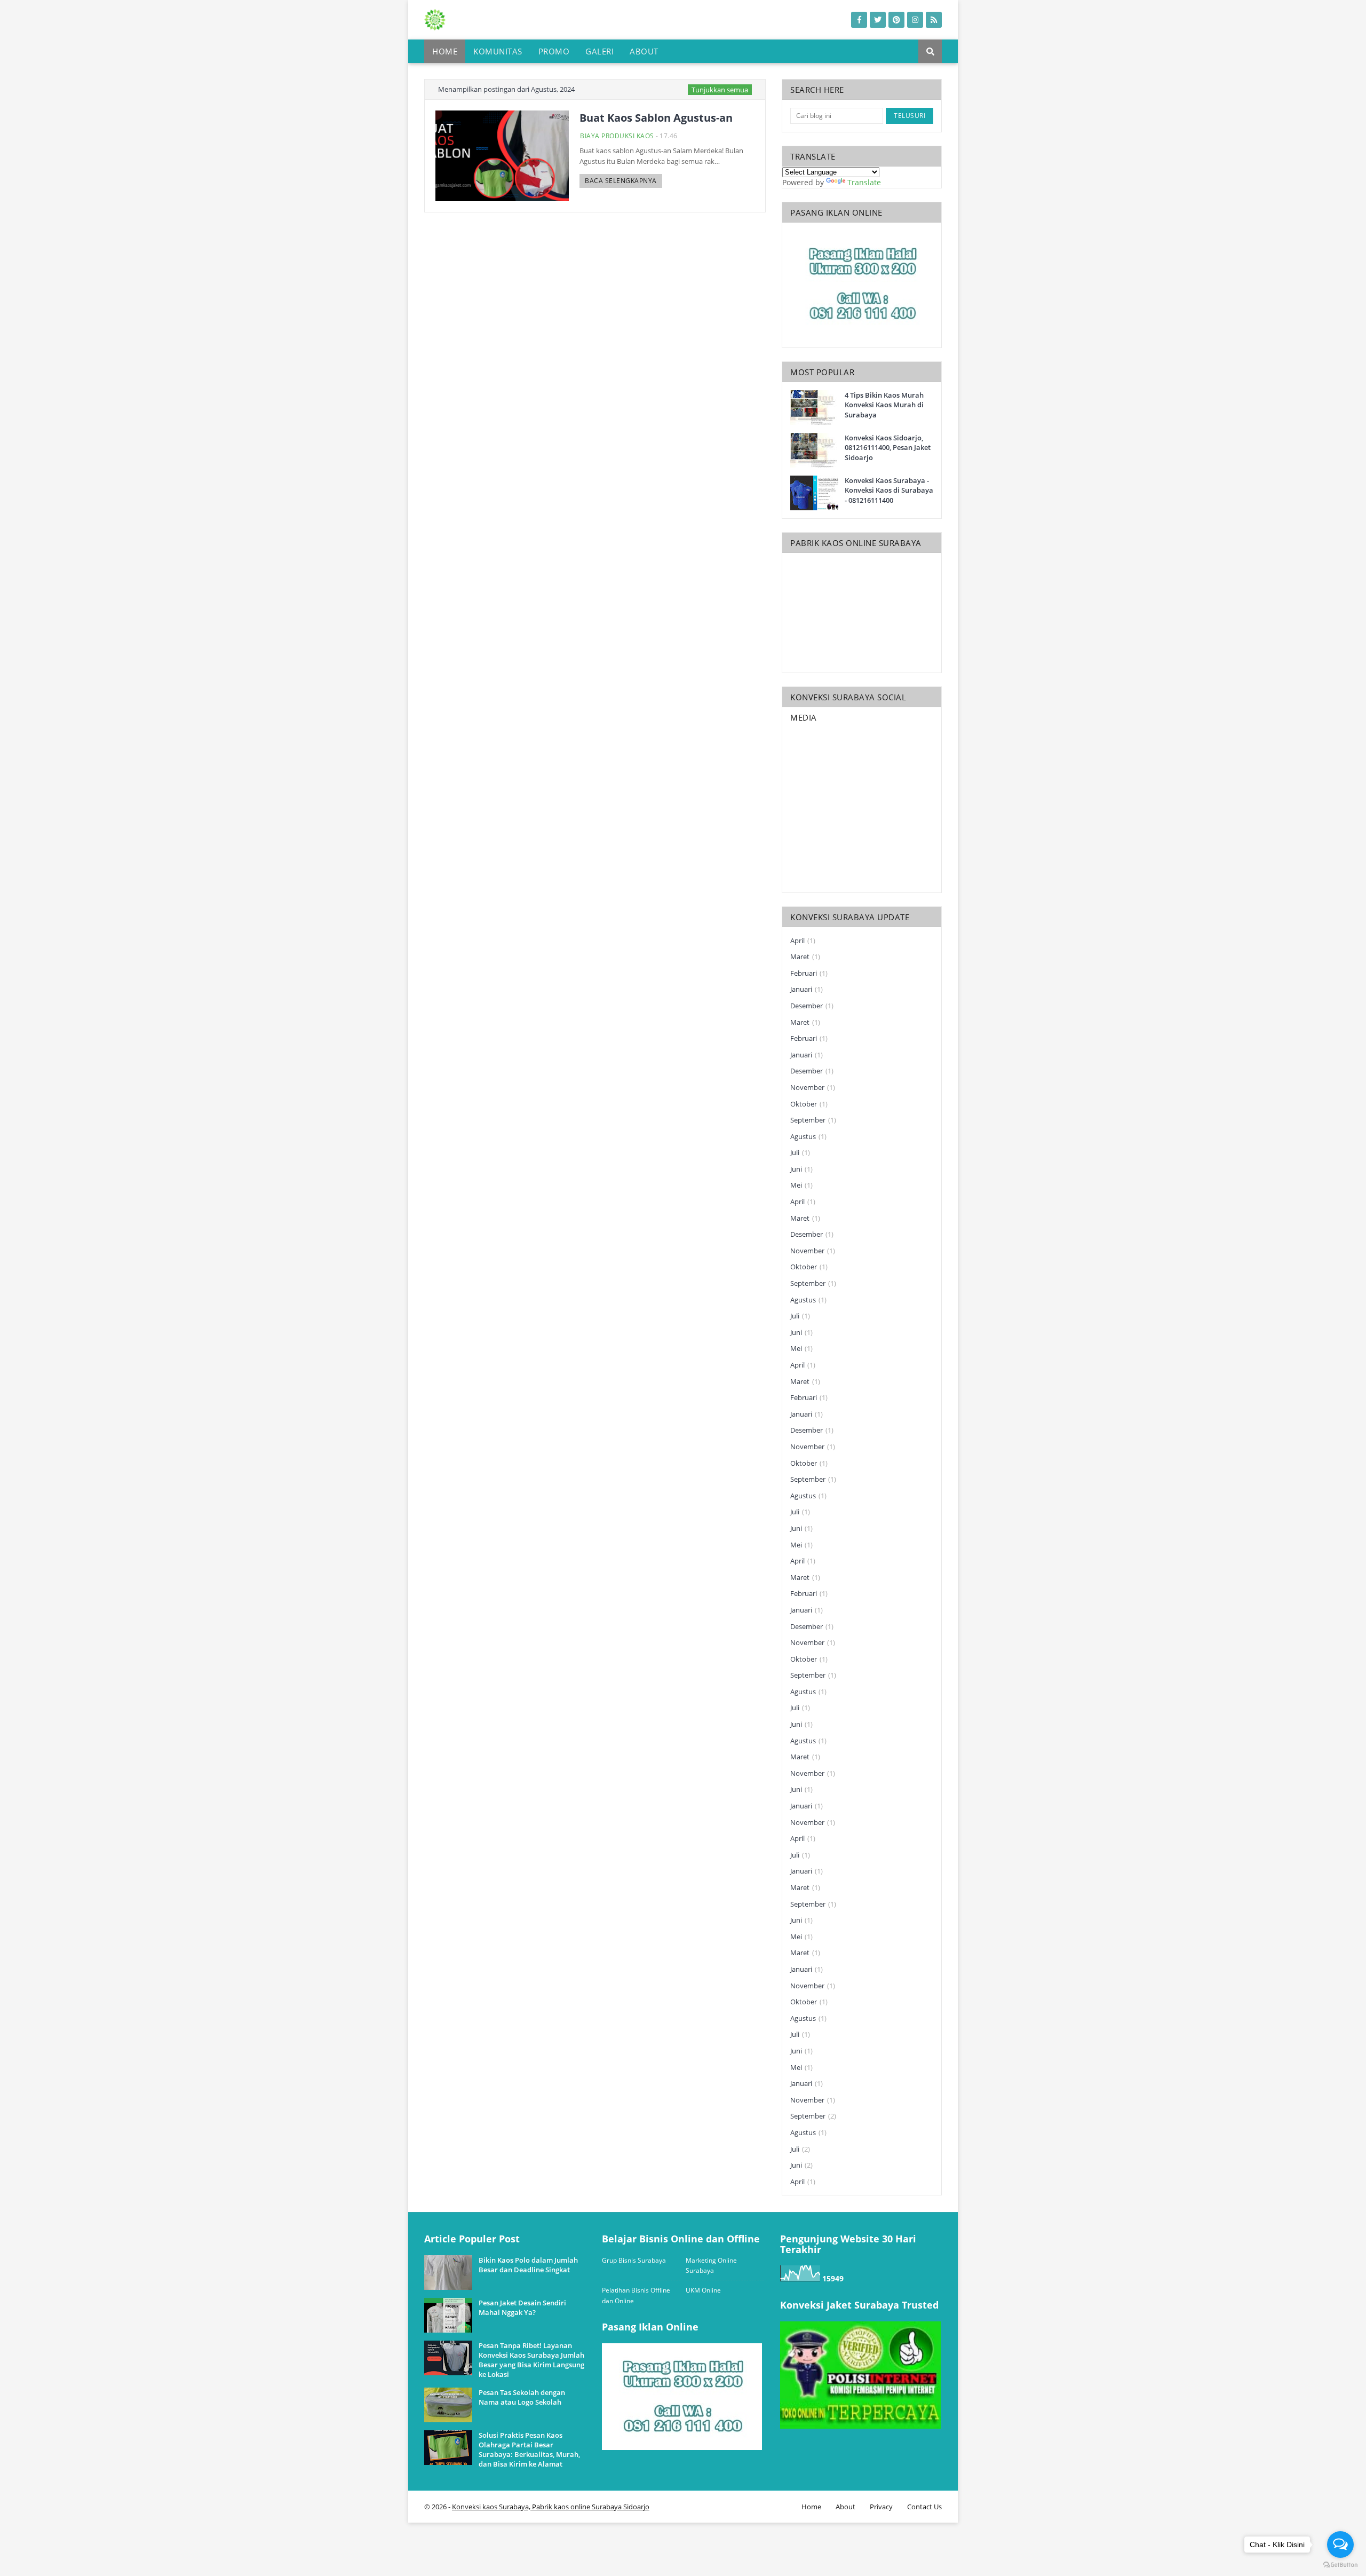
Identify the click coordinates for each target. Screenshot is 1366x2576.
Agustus (808, 1136)
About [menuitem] (644, 51)
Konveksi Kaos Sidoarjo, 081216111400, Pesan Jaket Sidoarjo (888, 447)
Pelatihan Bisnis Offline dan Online (636, 2296)
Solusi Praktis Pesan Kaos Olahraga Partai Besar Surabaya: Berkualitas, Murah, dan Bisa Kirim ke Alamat (529, 2450)
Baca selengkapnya (621, 181)
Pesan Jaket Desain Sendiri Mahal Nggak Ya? (522, 2308)
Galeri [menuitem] (599, 51)
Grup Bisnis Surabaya (634, 2260)
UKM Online (703, 2290)
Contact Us (924, 2507)
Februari (809, 973)
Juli (800, 1152)
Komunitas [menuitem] (498, 51)
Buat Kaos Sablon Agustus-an (656, 118)
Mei (801, 1185)
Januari (807, 989)
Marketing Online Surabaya (711, 2266)
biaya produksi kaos (617, 136)
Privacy (881, 2507)
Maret (805, 957)
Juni (801, 1169)
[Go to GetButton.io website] (1340, 2565)
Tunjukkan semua (720, 90)
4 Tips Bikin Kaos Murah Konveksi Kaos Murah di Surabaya (884, 405)
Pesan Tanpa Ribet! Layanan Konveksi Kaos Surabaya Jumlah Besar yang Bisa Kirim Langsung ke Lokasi (531, 2360)
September (813, 1120)
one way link (464, 2229)
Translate (864, 182)
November (813, 1087)
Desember (812, 1006)
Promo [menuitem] (554, 51)
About (845, 2507)
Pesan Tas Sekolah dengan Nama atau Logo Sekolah (522, 2397)
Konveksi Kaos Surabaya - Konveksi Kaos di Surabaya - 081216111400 (889, 490)
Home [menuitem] (445, 51)
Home (811, 2507)
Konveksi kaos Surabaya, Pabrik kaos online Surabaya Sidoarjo (551, 2507)
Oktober (809, 1104)
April (803, 941)
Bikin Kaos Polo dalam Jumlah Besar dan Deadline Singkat (528, 2265)
